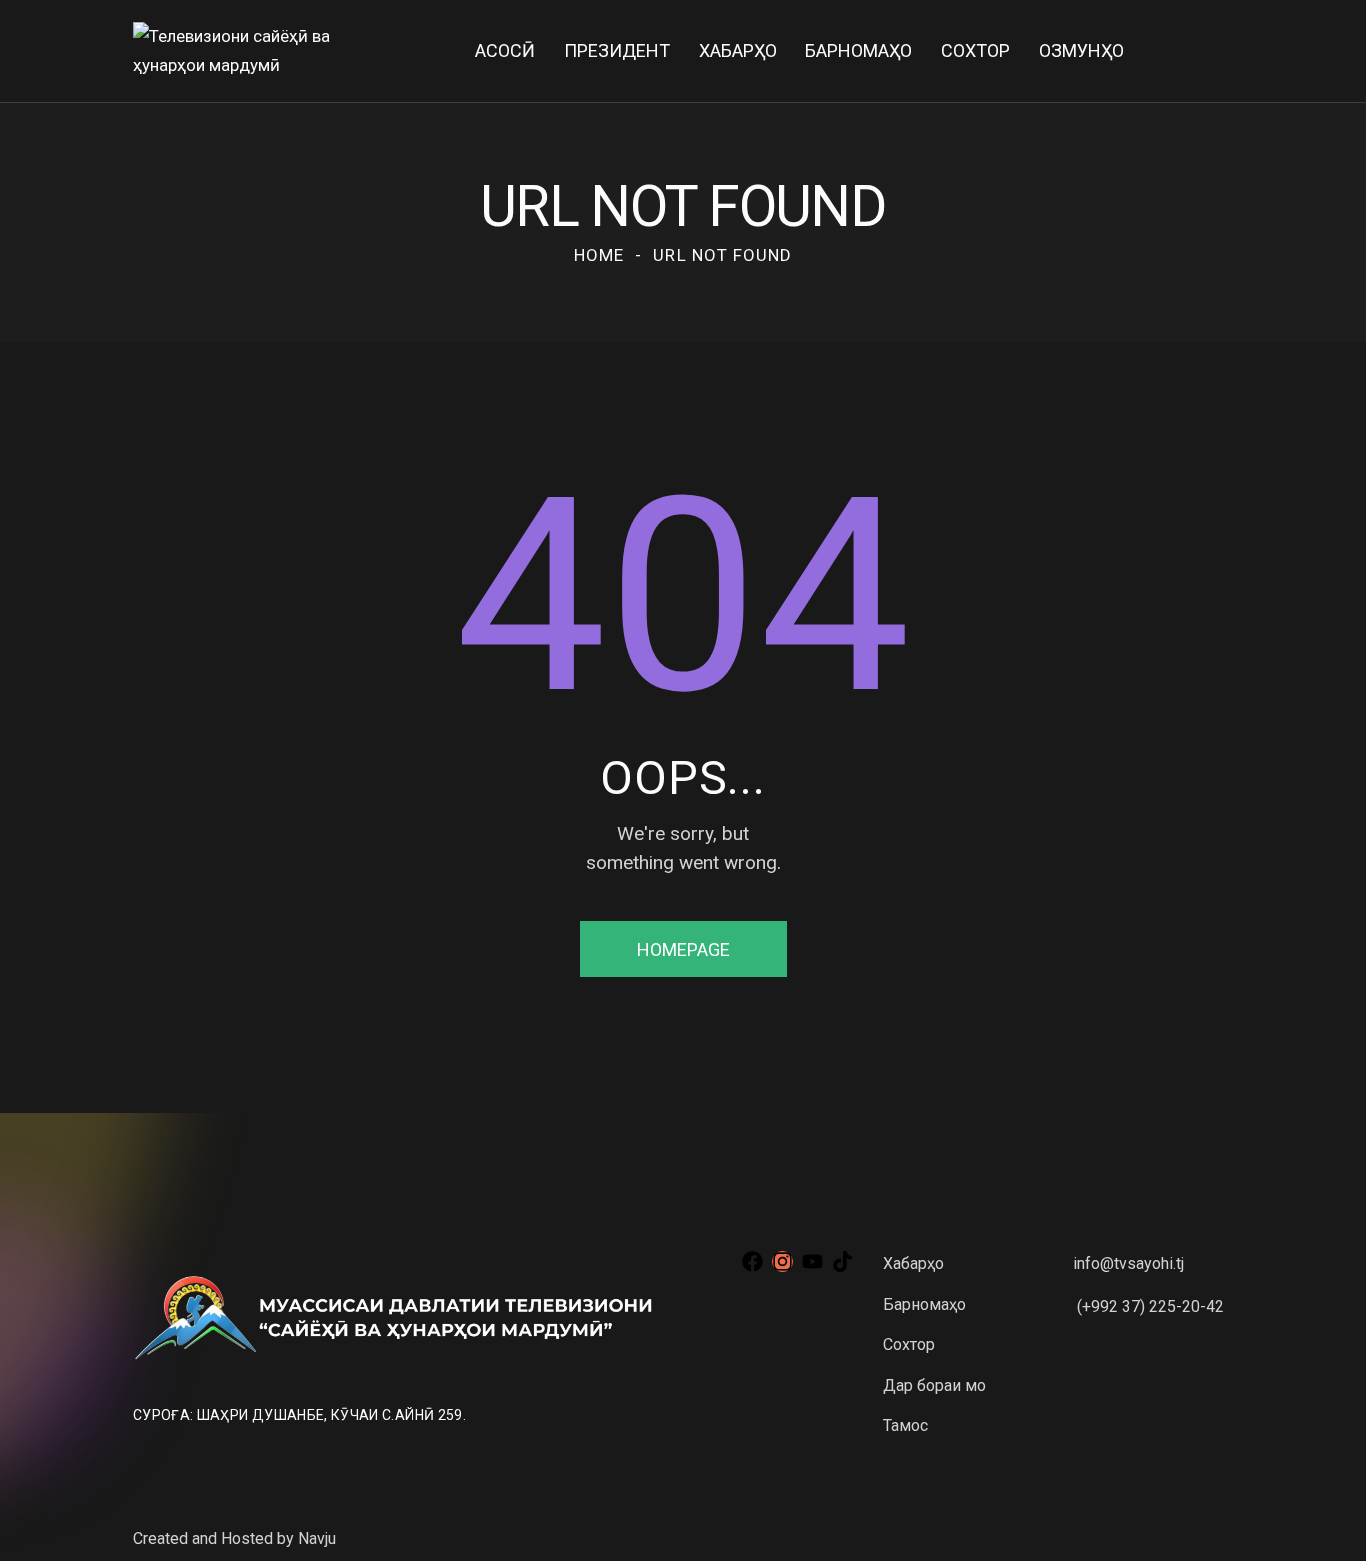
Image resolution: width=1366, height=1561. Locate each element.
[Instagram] (782, 1261)
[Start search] (1218, 54)
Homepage (683, 949)
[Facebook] (752, 1261)
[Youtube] (812, 1261)
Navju (317, 1538)
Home (599, 255)
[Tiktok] (842, 1261)
